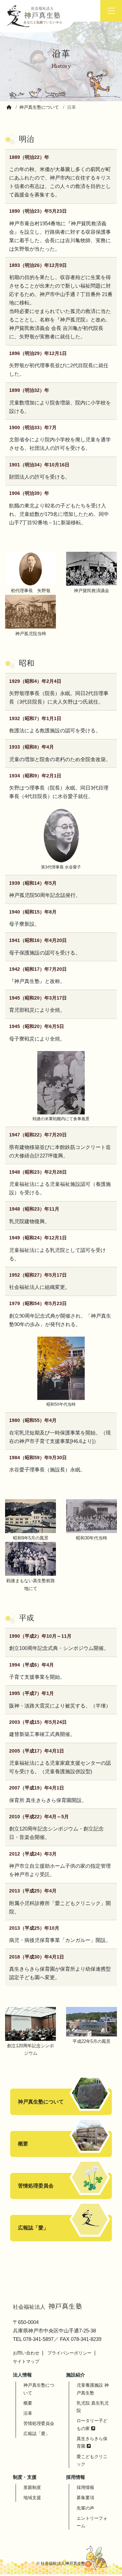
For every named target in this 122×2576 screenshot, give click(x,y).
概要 (23, 2144)
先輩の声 (85, 2508)
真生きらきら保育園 (92, 2442)
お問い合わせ (26, 2353)
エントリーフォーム (92, 2522)
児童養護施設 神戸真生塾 (93, 2389)
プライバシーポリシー (69, 2353)
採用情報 (85, 2487)
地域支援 (32, 2498)
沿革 (28, 2413)
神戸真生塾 (47, 2306)
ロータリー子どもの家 (92, 2424)
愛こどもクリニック (92, 2460)
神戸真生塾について (39, 107)
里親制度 (32, 2487)
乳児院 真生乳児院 (93, 2407)
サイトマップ (26, 2362)
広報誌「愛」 (33, 2228)
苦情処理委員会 (36, 2186)
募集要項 (85, 2498)
